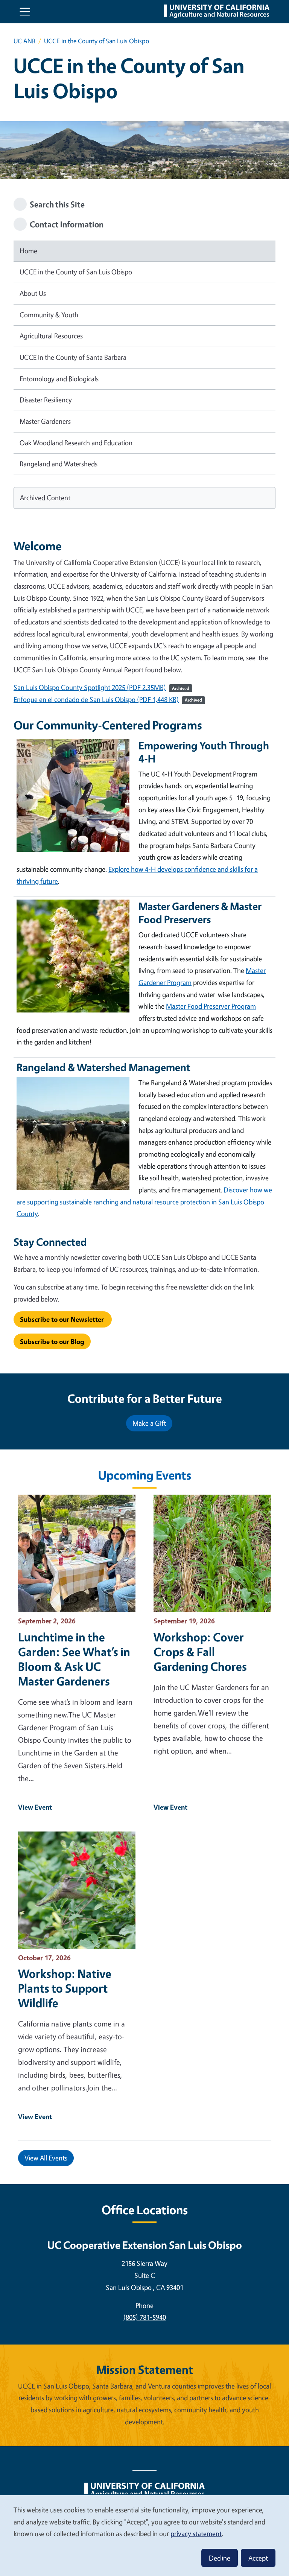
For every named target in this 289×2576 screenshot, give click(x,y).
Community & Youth (49, 315)
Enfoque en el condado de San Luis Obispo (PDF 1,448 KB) (96, 699)
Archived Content (45, 498)
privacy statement (196, 2533)
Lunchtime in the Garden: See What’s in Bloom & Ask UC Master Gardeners (74, 1659)
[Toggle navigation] (25, 12)
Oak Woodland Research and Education (76, 443)
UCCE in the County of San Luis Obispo (76, 272)
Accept (258, 2558)
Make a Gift (149, 1423)
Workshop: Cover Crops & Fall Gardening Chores (200, 1652)
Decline (220, 2558)
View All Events (46, 2158)
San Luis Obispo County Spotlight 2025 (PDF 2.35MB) (90, 687)
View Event (35, 1807)
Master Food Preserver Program (211, 1006)
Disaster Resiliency (46, 400)
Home (28, 251)
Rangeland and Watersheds (59, 464)
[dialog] (144, 2535)
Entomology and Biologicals (59, 379)
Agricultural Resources (51, 336)
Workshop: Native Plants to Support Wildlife (65, 1988)
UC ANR (24, 41)
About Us (33, 293)
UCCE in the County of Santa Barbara (73, 357)
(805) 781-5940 (145, 2317)
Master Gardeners (45, 421)
